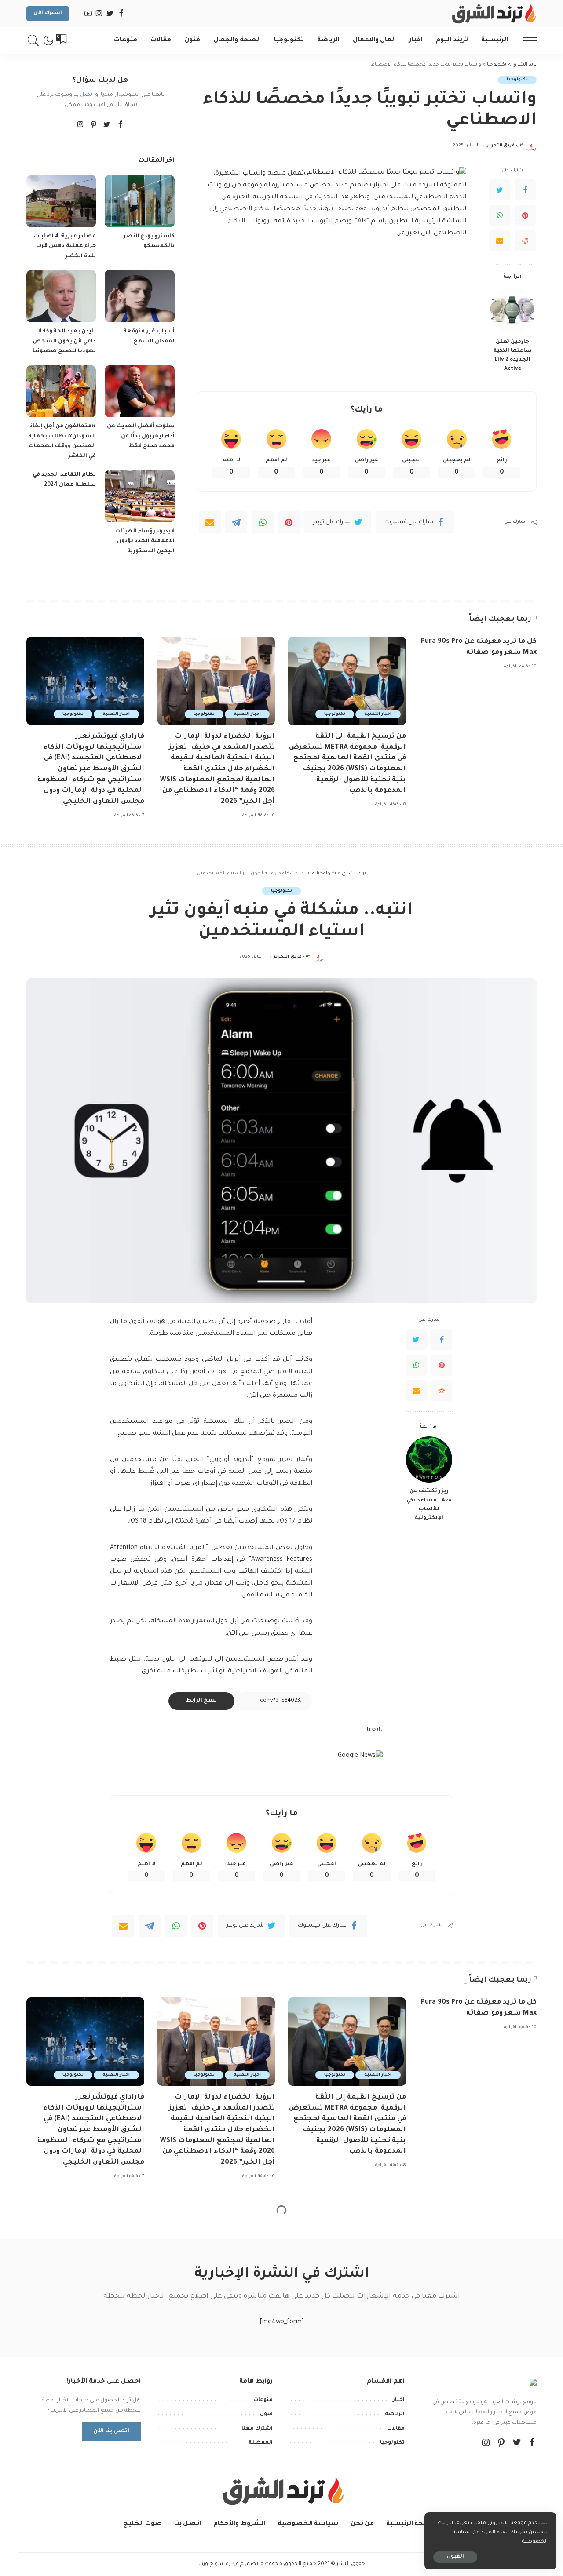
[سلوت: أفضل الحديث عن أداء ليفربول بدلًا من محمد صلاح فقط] (139, 392)
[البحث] (33, 40)
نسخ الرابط (201, 1701)
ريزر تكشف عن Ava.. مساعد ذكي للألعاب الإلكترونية (429, 1505)
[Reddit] (525, 241)
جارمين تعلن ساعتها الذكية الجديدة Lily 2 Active (513, 355)
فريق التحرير (501, 146)
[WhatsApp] (500, 215)
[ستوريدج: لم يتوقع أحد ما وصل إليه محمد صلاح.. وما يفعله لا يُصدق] (139, 2356)
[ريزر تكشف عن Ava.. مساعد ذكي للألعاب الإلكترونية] (429, 1459)
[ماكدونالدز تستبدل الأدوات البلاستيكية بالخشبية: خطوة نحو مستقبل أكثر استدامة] (61, 2450)
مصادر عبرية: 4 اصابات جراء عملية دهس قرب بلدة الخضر (65, 246)
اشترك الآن (48, 13)
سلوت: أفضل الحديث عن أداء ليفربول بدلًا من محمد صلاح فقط (141, 436)
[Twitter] (500, 190)
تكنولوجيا (517, 80)
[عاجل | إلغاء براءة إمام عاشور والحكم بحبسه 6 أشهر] (61, 2356)
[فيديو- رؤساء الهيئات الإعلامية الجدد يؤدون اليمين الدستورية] (139, 496)
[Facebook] (525, 190)
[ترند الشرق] (493, 14)
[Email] (500, 241)
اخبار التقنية (378, 714)
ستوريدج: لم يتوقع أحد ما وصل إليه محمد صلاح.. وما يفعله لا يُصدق (140, 2400)
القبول (455, 2557)
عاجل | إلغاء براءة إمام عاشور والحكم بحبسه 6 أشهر (63, 2400)
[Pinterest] (525, 215)
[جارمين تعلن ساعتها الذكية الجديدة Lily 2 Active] (513, 310)
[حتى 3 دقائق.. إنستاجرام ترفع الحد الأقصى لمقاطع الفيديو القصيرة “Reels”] (513, 2465)
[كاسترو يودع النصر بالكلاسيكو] (139, 201)
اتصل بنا (84, 95)
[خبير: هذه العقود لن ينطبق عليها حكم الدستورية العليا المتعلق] (139, 2450)
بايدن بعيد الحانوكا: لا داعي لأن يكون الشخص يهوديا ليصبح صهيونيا (64, 341)
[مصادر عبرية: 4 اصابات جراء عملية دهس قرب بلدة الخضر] (61, 201)
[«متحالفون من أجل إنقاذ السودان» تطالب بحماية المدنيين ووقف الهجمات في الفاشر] (61, 392)
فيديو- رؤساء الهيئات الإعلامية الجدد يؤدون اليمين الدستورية (145, 541)
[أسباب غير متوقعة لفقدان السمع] (139, 296)
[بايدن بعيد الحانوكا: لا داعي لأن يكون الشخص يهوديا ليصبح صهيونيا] (61, 296)
